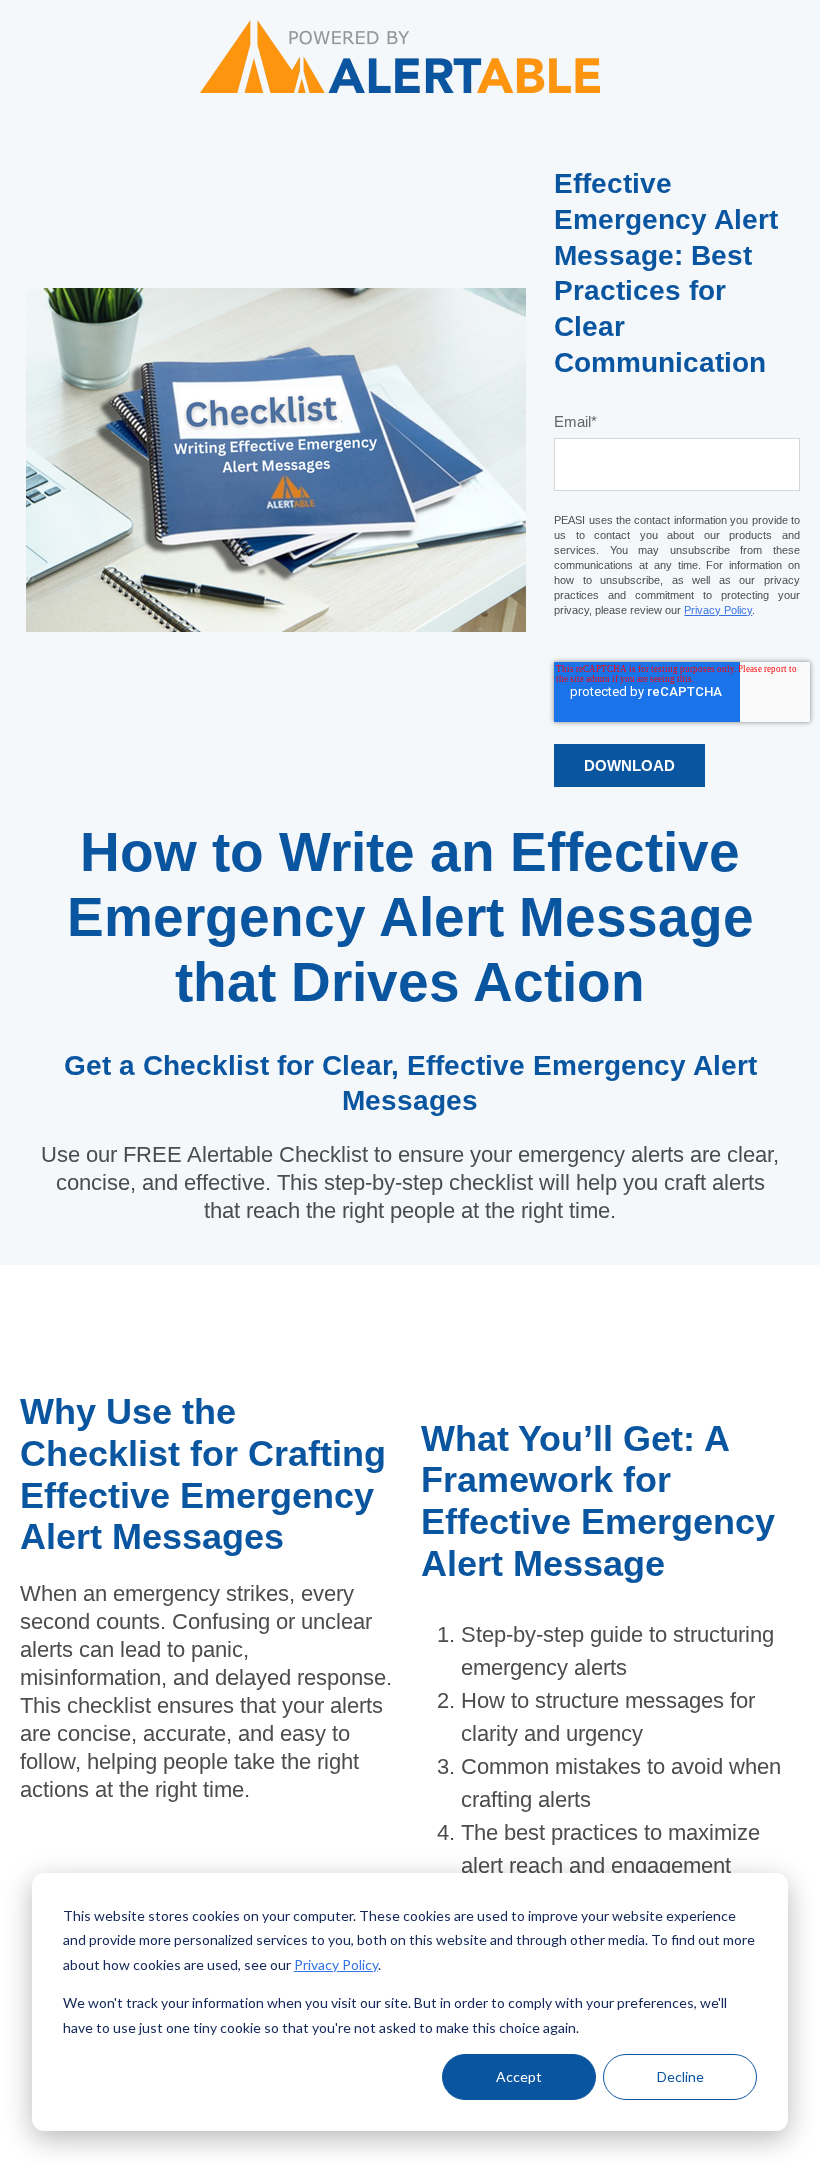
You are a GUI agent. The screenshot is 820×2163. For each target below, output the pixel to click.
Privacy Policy (336, 1964)
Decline (680, 2076)
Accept (519, 2076)
